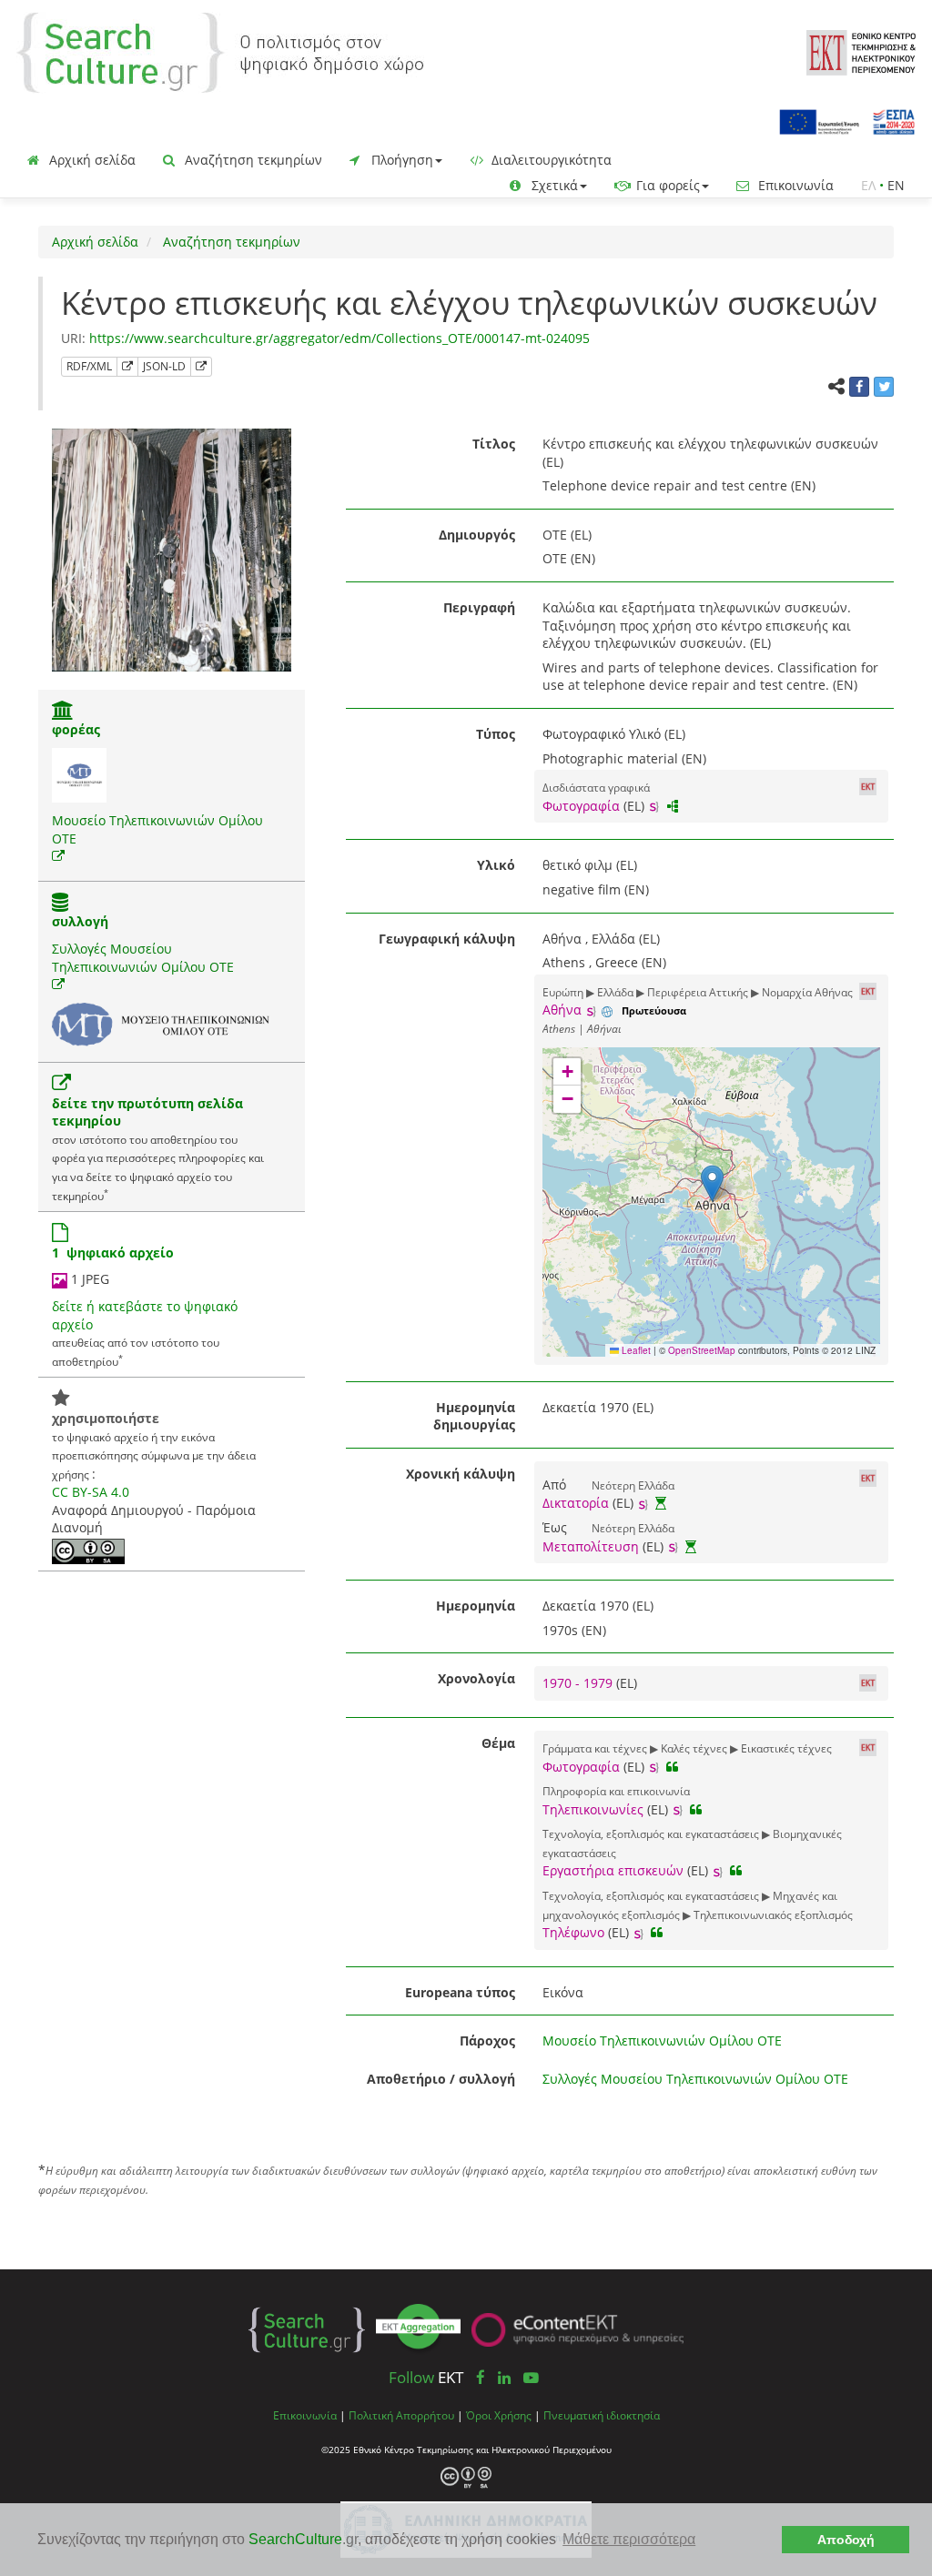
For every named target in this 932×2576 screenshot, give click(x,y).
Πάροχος (487, 2041)
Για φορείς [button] (666, 185)
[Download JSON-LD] (201, 367)
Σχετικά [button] (553, 185)
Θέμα (498, 1743)
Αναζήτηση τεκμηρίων (252, 160)
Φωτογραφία (581, 806)
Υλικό (496, 865)
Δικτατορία (576, 1503)
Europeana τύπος (460, 1992)
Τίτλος (494, 444)
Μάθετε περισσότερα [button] (629, 2539)
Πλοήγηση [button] (400, 160)
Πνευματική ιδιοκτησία (602, 2415)
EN (896, 185)
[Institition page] (63, 712)
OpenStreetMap (702, 1350)
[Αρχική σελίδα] (220, 51)
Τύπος (496, 734)
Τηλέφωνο (573, 1932)
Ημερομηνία (476, 1606)
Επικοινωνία (794, 185)
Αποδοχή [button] (846, 2540)
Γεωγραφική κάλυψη (447, 939)
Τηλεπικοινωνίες (593, 1809)
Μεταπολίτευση (591, 1546)
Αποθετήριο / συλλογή (441, 2079)
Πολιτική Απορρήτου (401, 2415)
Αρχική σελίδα (91, 160)
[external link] (58, 856)
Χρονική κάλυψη (461, 1474)
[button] (712, 1183)
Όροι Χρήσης (499, 2415)
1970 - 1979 (579, 1683)
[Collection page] (60, 904)
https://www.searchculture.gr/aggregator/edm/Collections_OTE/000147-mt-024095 (339, 338)
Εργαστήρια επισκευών (613, 1870)
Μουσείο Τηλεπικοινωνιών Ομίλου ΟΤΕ (662, 2041)
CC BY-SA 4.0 (91, 1492)
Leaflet (635, 1350)
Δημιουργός (477, 535)
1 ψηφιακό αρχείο (113, 1253)
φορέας (76, 729)
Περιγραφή (479, 607)
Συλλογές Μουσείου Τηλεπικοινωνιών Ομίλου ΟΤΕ (143, 958)
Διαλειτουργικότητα (550, 160)
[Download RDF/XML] (127, 367)
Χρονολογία (476, 1678)
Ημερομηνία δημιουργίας (474, 1416)
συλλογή (80, 921)
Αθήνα (562, 1010)
